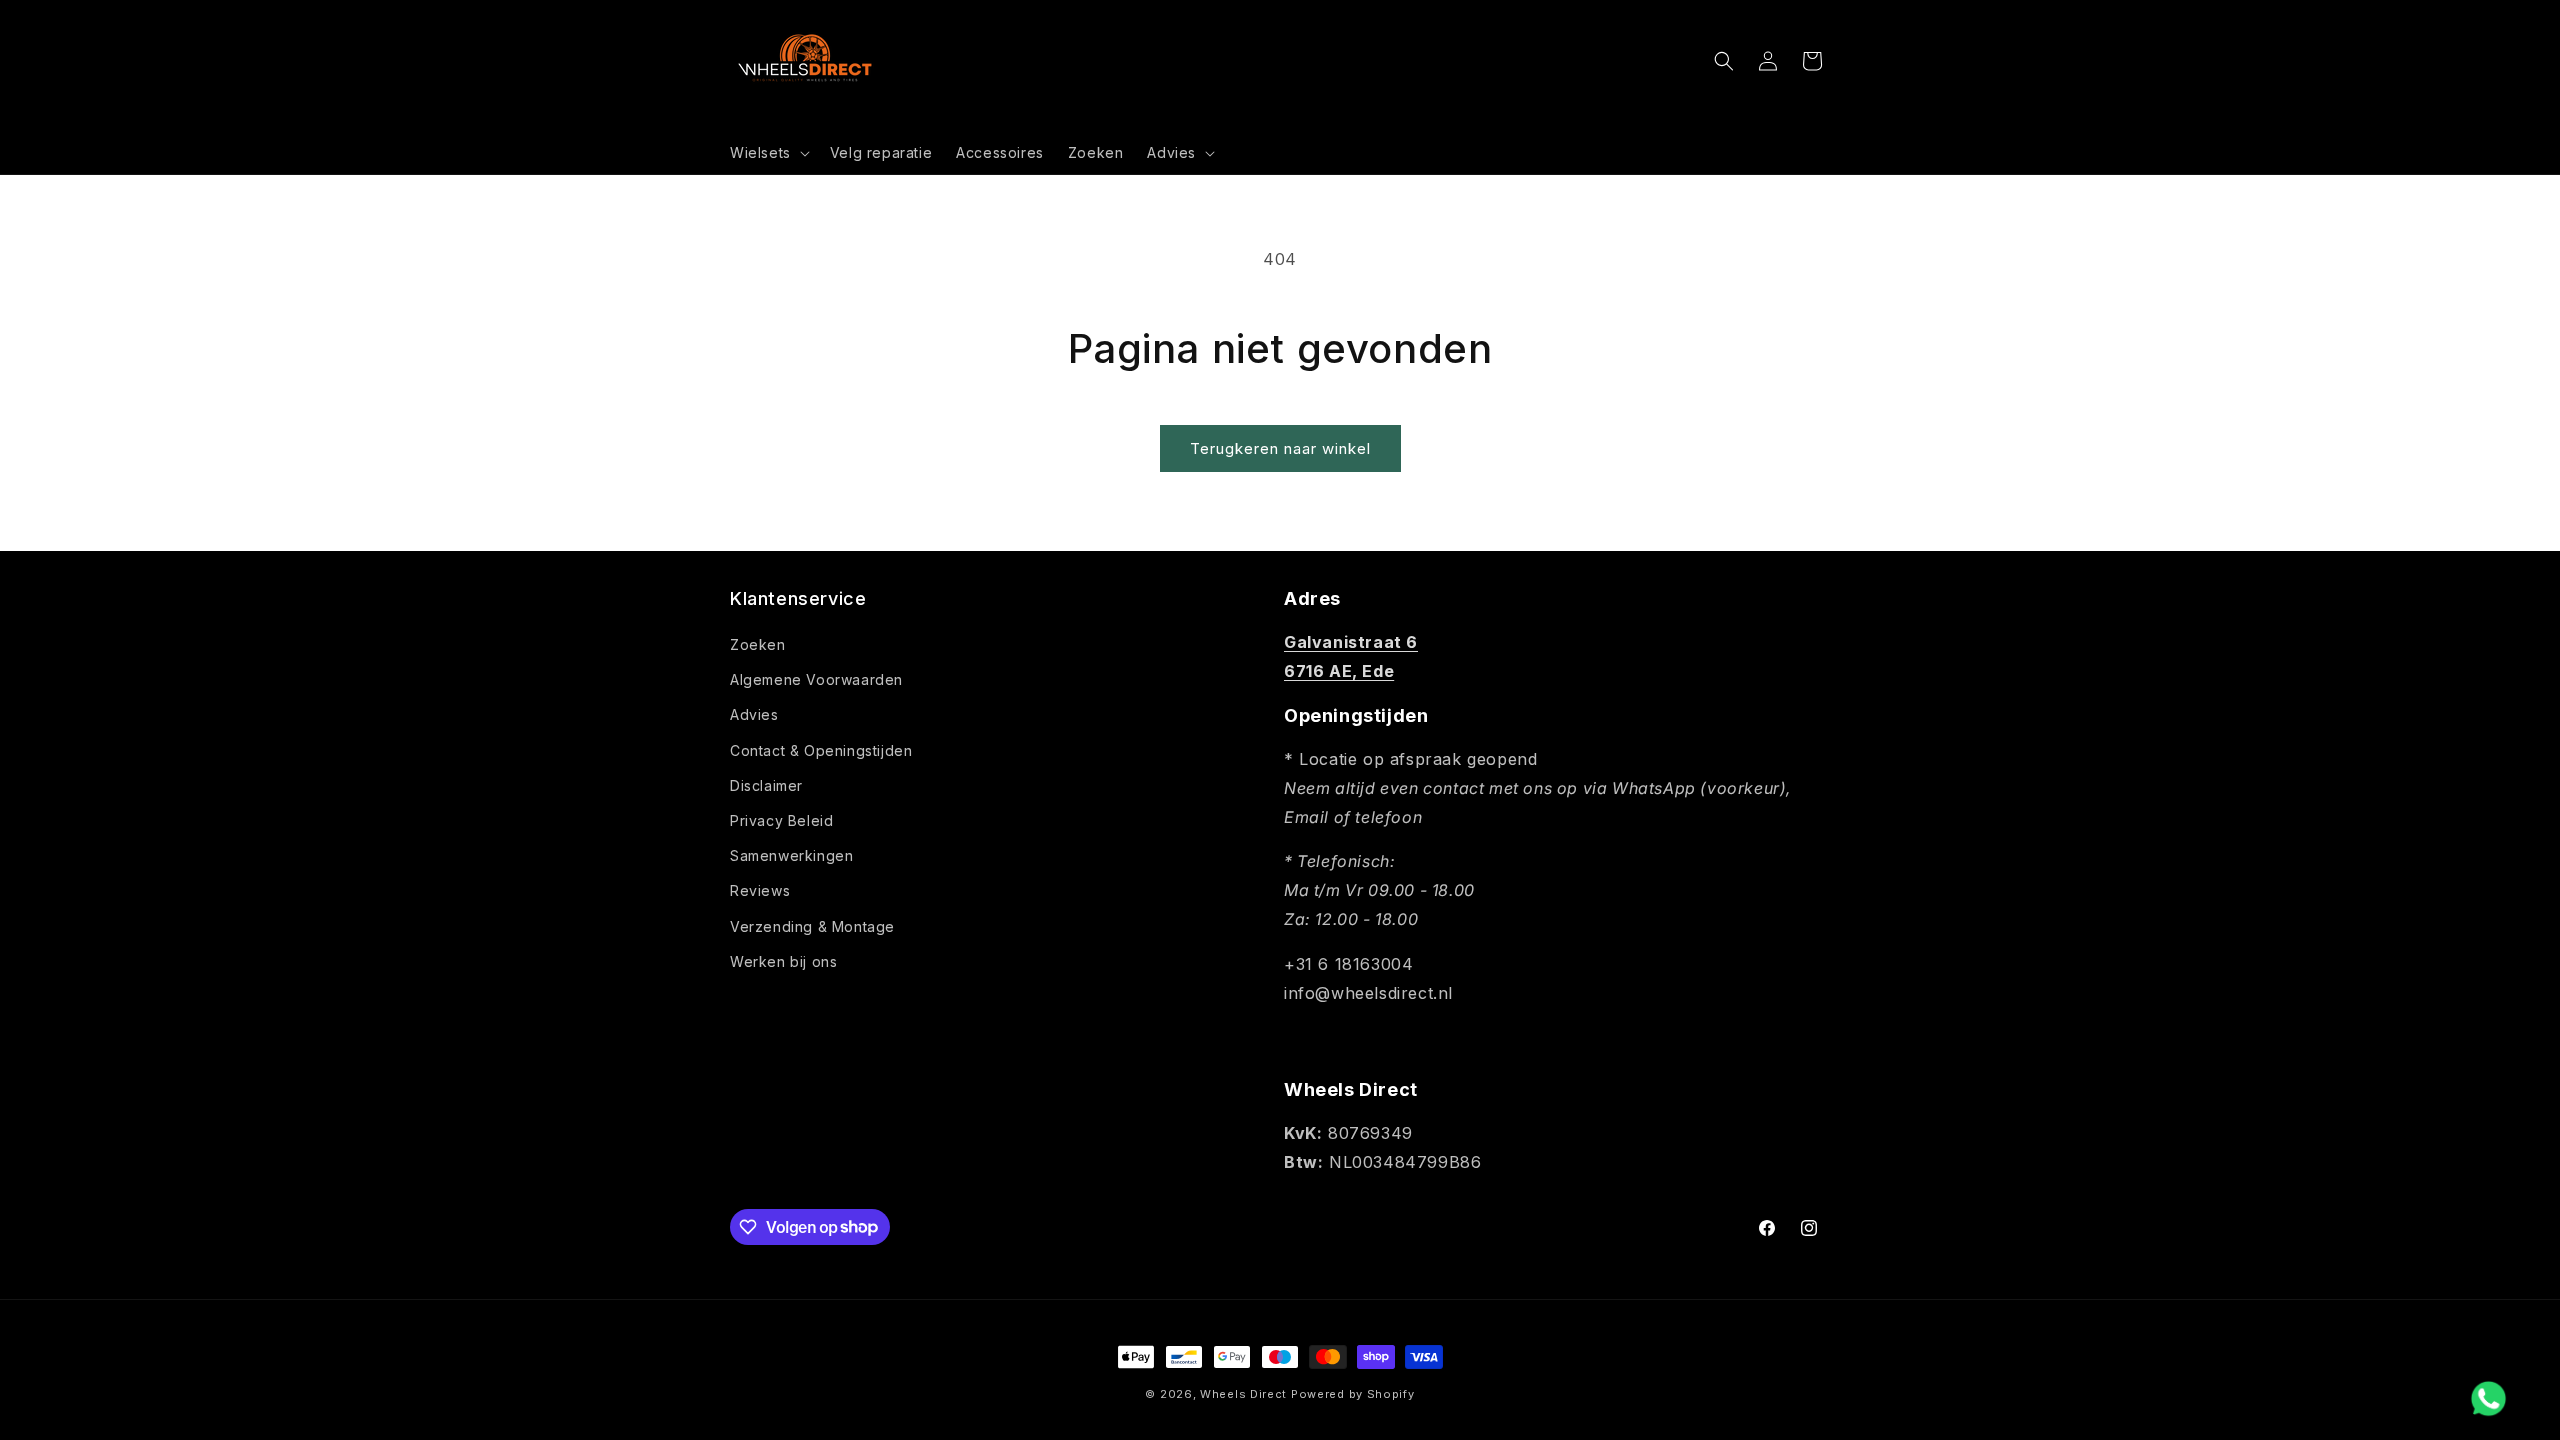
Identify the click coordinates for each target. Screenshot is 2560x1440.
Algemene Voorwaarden (816, 679)
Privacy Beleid (781, 820)
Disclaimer (766, 785)
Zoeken (758, 644)
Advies (754, 714)
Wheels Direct (1243, 1394)
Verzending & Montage (812, 926)
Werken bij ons (783, 961)
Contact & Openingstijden (821, 750)
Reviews (760, 890)
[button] (768, 153)
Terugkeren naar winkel (1280, 448)
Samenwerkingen (791, 855)
